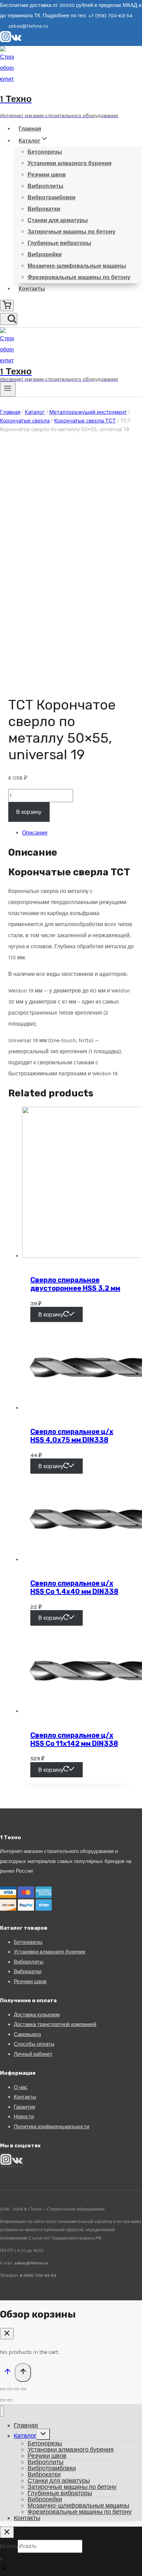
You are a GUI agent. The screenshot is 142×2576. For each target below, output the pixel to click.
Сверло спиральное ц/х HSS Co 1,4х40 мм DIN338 (74, 1587)
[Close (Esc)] (3, 2389)
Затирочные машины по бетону (72, 232)
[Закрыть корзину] (7, 2334)
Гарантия (24, 2107)
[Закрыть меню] (2, 2411)
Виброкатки (44, 209)
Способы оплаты (34, 2044)
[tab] (78, 833)
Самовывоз (27, 2034)
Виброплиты (45, 186)
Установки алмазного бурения (69, 163)
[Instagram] (6, 40)
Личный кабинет (33, 2054)
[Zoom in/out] (23, 2389)
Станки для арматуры (58, 220)
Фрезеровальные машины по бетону (79, 277)
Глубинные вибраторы (59, 243)
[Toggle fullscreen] (17, 2389)
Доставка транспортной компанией (55, 2024)
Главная (30, 129)
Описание (35, 833)
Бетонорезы (45, 152)
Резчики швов (47, 175)
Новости (24, 2117)
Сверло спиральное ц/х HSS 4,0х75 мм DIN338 (72, 1436)
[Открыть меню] (8, 389)
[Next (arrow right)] (10, 2400)
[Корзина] (7, 306)
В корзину (29, 812)
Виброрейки (45, 254)
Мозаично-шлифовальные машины (77, 266)
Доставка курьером (37, 2015)
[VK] (16, 40)
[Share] (10, 2389)
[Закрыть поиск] (7, 2532)
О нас (21, 2087)
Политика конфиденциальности (52, 2127)
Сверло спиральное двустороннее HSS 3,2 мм (75, 1284)
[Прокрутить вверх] (7, 2373)
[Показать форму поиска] (9, 319)
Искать (9, 2546)
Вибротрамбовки (52, 197)
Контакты (32, 289)
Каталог (25, 2436)
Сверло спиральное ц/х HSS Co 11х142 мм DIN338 (74, 1739)
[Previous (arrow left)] (3, 2400)
